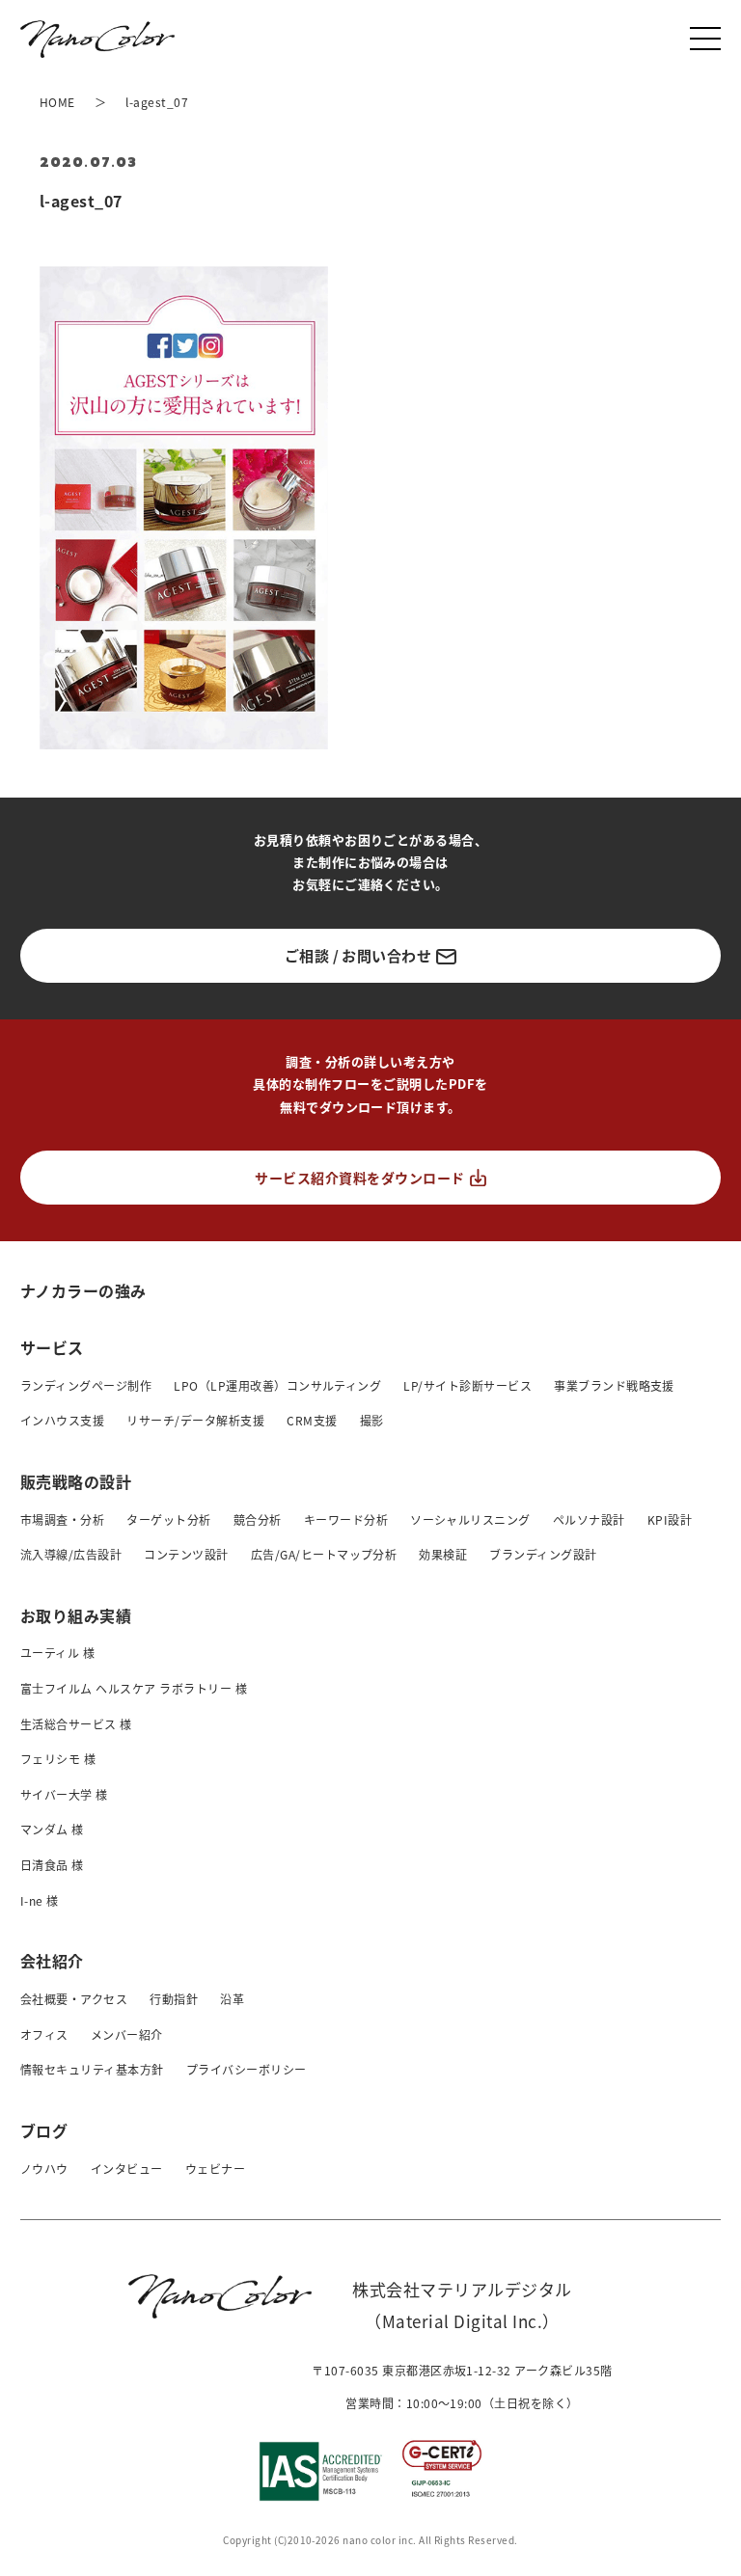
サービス (52, 1347)
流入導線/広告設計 (71, 1554)
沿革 (232, 1999)
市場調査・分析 (62, 1519)
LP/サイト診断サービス (467, 1385)
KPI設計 (670, 1519)
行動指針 (174, 1999)
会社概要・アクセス (74, 1999)
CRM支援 (312, 1420)
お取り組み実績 (76, 1615)
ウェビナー (215, 2169)
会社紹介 (52, 1961)
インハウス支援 (62, 1420)
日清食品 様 (52, 1865)
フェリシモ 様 (58, 1759)
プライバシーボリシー (247, 2069)
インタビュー (127, 2169)
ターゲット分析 (168, 1519)
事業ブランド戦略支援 (614, 1385)
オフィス (44, 2034)
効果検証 (443, 1554)
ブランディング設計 (543, 1554)
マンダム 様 (52, 1829)
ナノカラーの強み (83, 1290)
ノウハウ (44, 2169)
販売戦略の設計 (76, 1481)
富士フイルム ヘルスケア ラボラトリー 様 (134, 1688)
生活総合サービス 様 (76, 1724)
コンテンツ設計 (186, 1554)
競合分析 (258, 1519)
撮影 (372, 1420)
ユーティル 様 (57, 1653)
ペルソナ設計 (589, 1519)
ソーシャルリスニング (470, 1519)
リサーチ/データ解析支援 (195, 1420)
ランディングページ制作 (86, 1385)
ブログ (44, 2130)
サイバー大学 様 (64, 1794)
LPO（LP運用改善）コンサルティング (277, 1385)
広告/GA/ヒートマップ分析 (324, 1554)
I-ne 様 (40, 1900)
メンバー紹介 (127, 2034)
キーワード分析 (346, 1519)
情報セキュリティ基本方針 (92, 2069)
